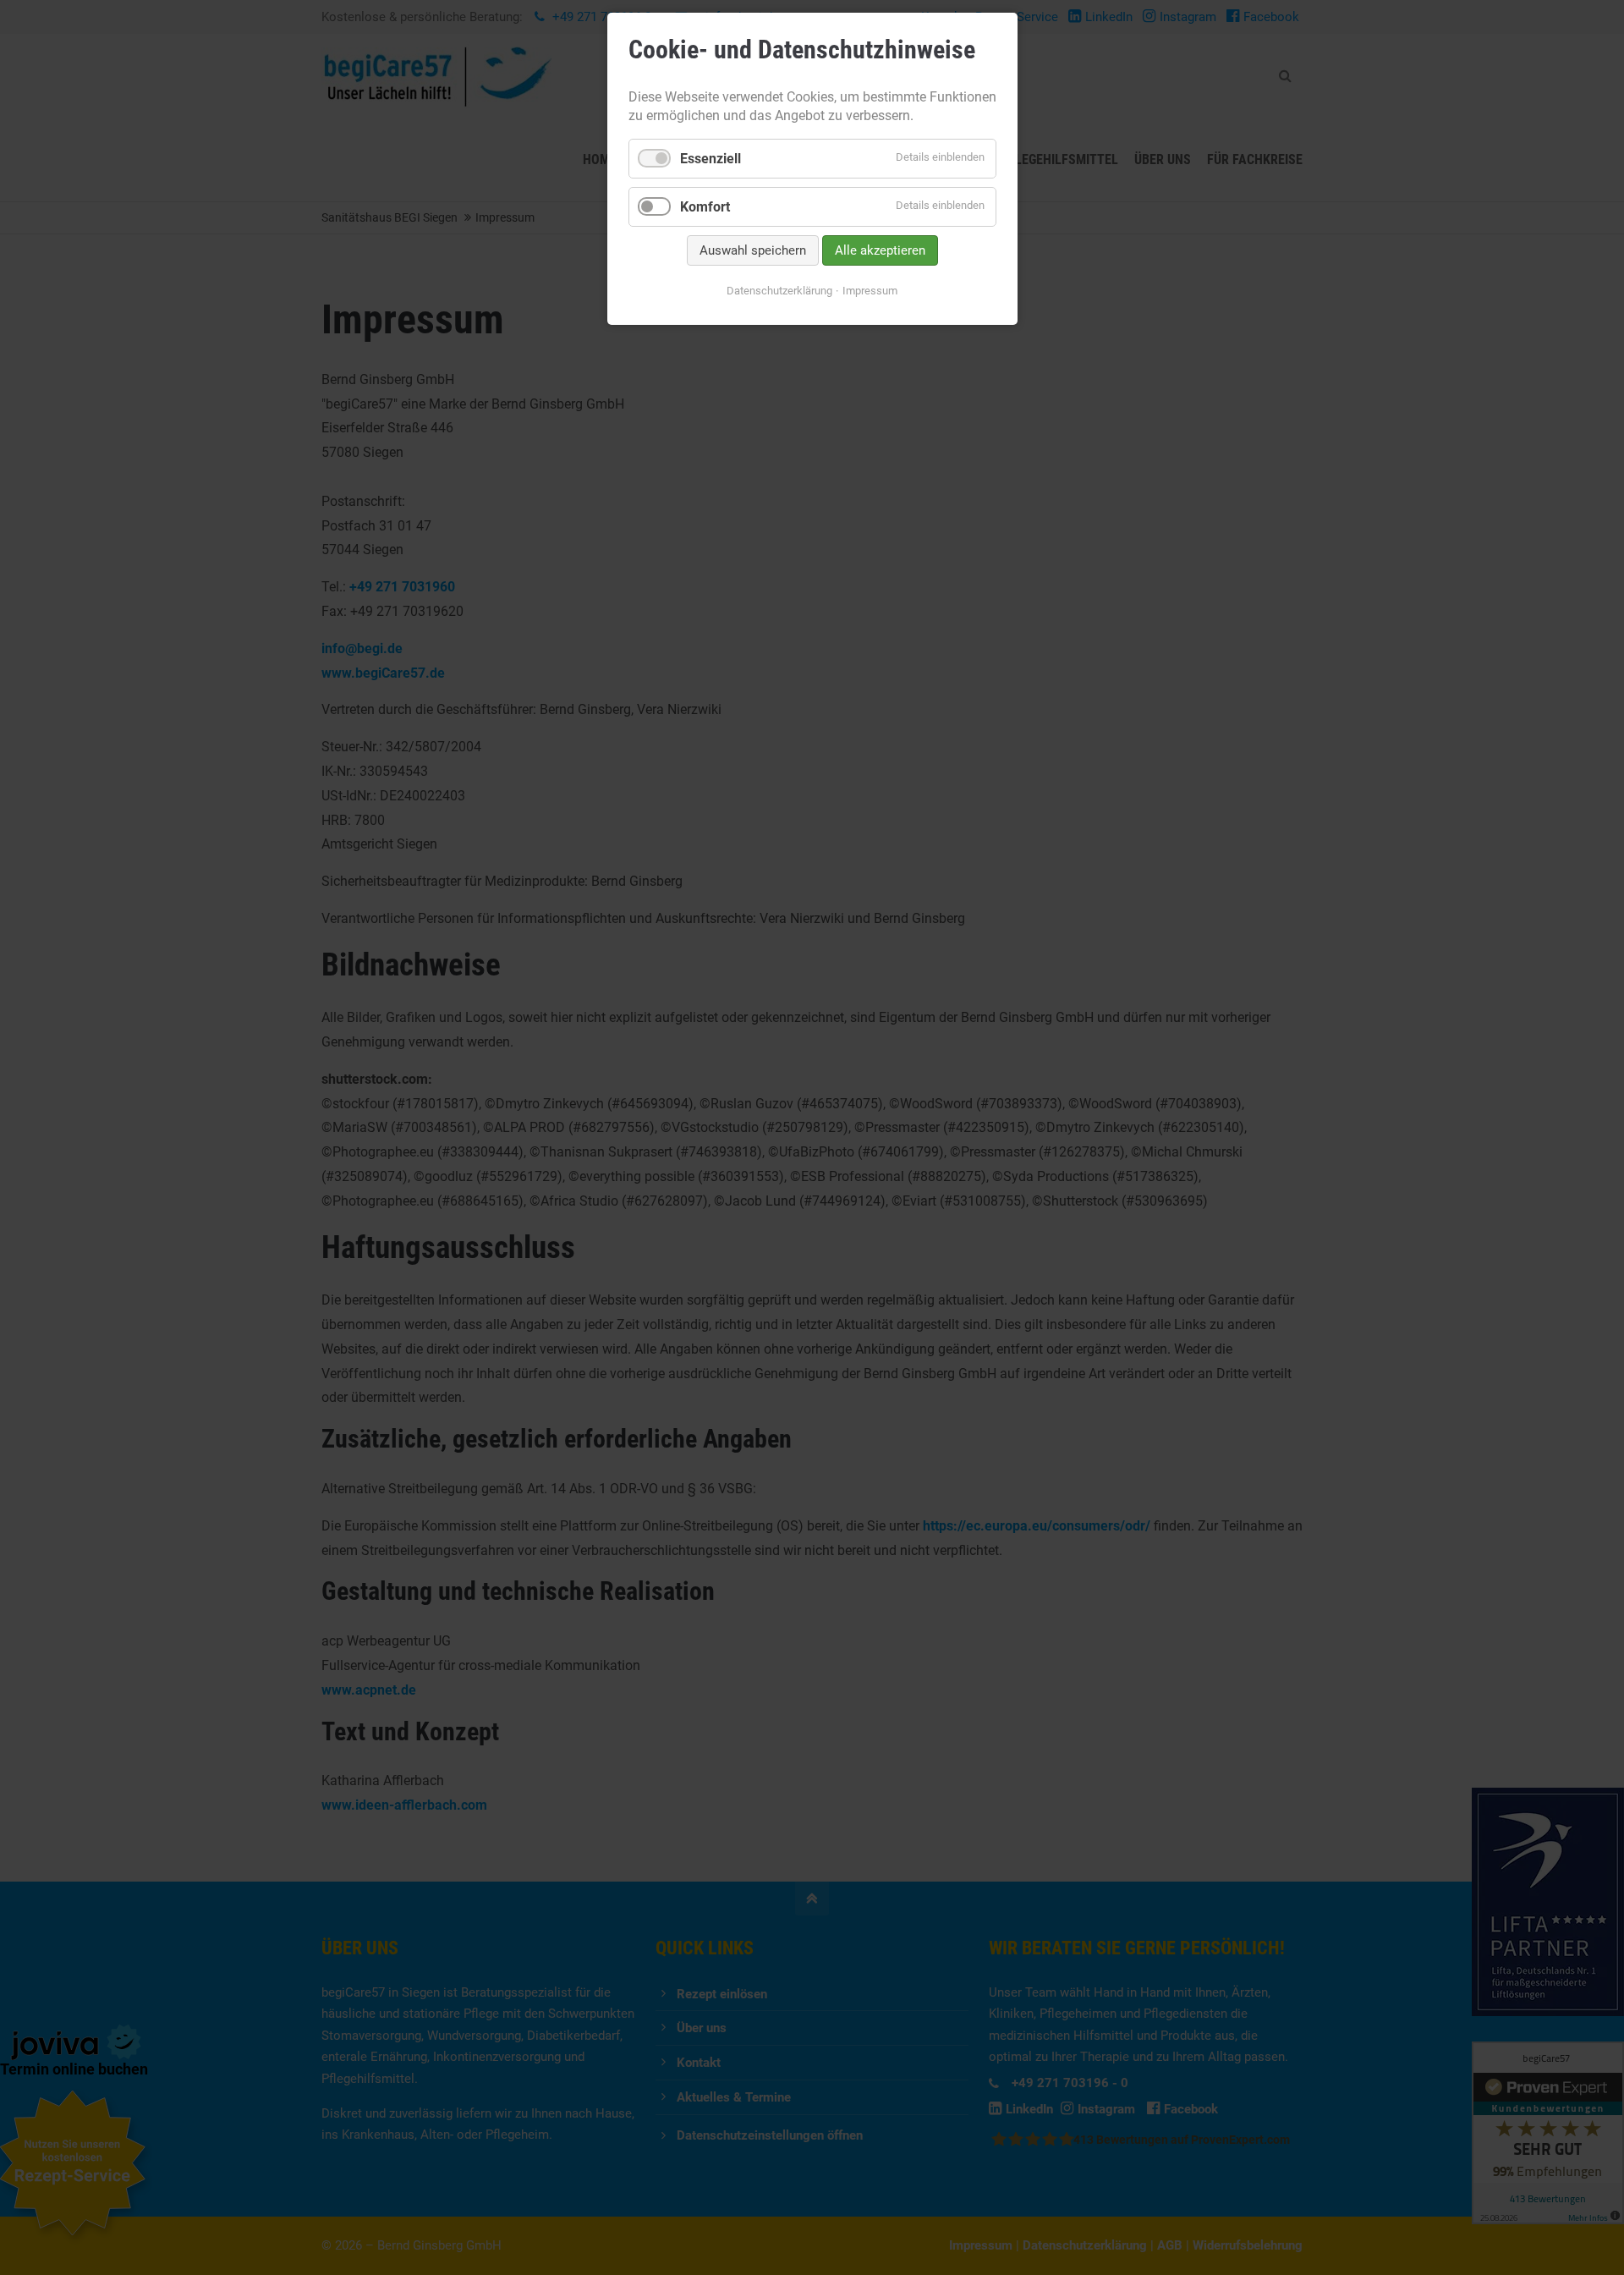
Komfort (705, 207)
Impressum (870, 291)
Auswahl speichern (753, 250)
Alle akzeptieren (880, 250)
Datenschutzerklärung (779, 291)
